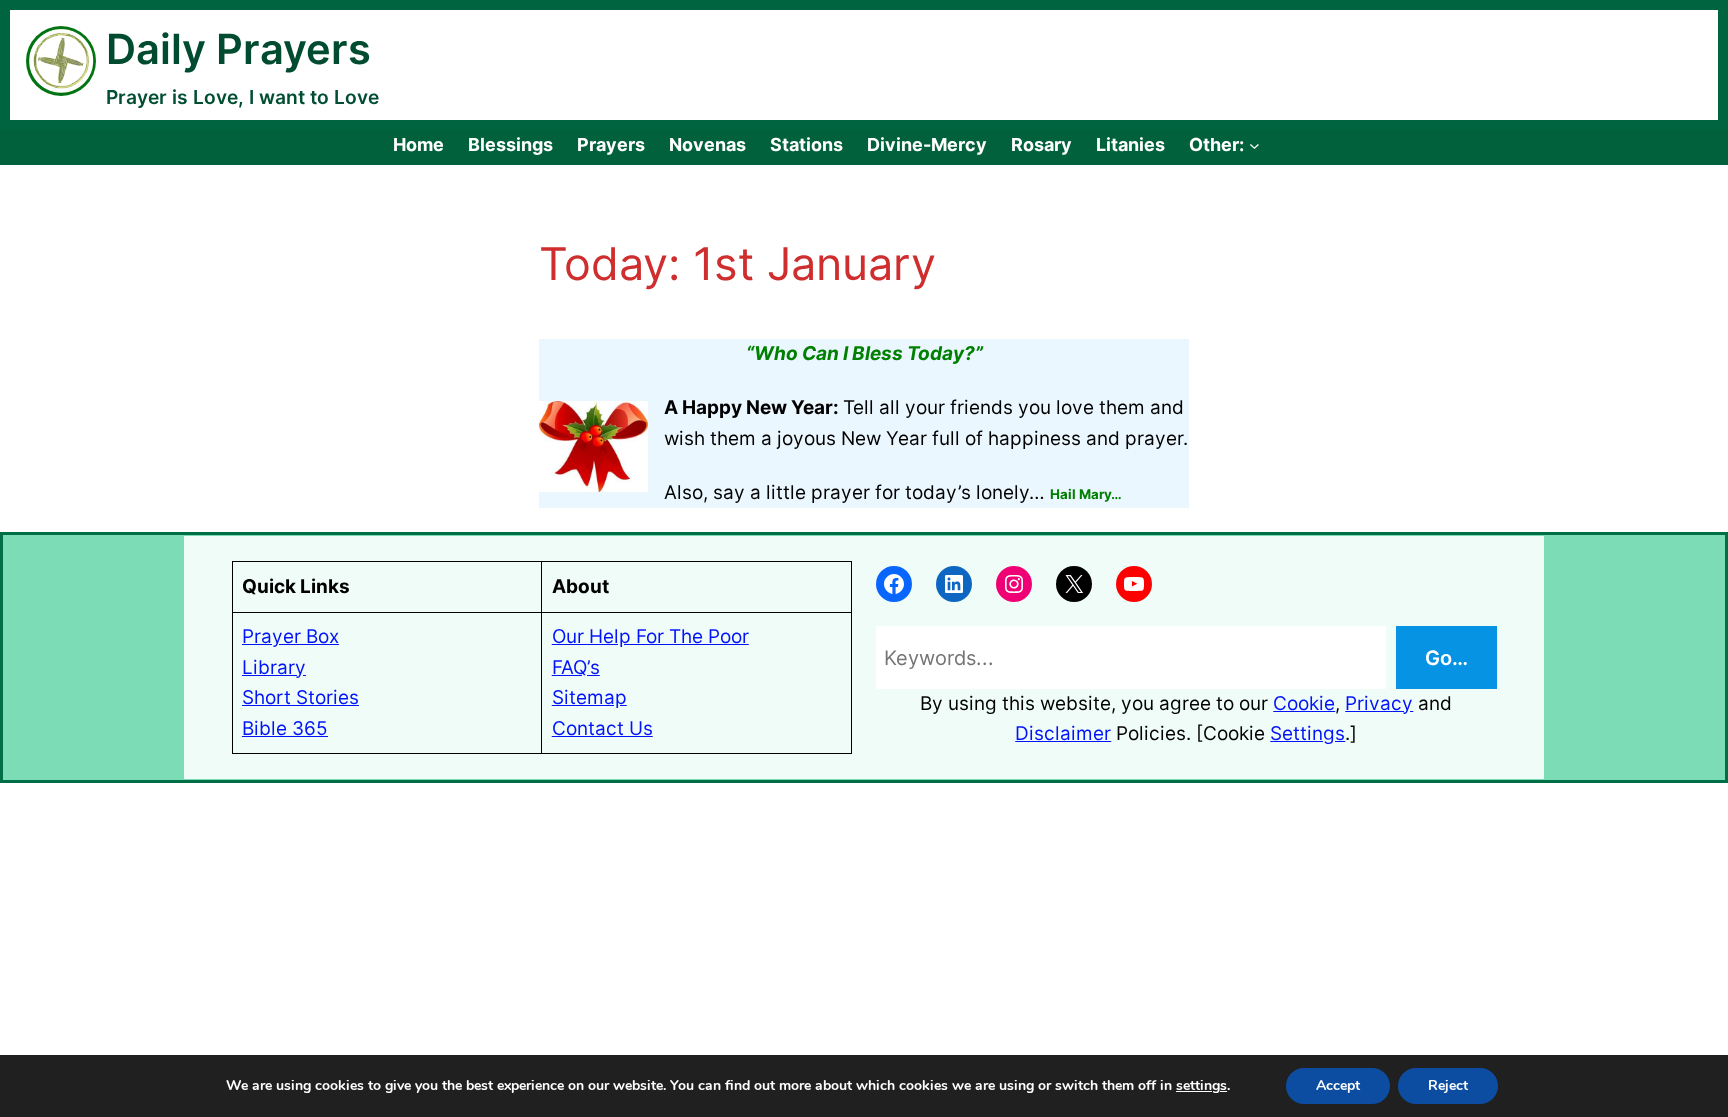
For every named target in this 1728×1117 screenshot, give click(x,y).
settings (1201, 1086)
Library (274, 667)
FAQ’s (576, 667)
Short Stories (300, 697)
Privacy (1379, 703)
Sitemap (589, 697)
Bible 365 (285, 728)
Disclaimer (1063, 733)
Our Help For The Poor (650, 636)
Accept (1338, 1085)
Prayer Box (290, 636)
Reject (1448, 1085)
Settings (1307, 733)
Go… (1446, 658)
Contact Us (602, 728)
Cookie (1304, 703)
